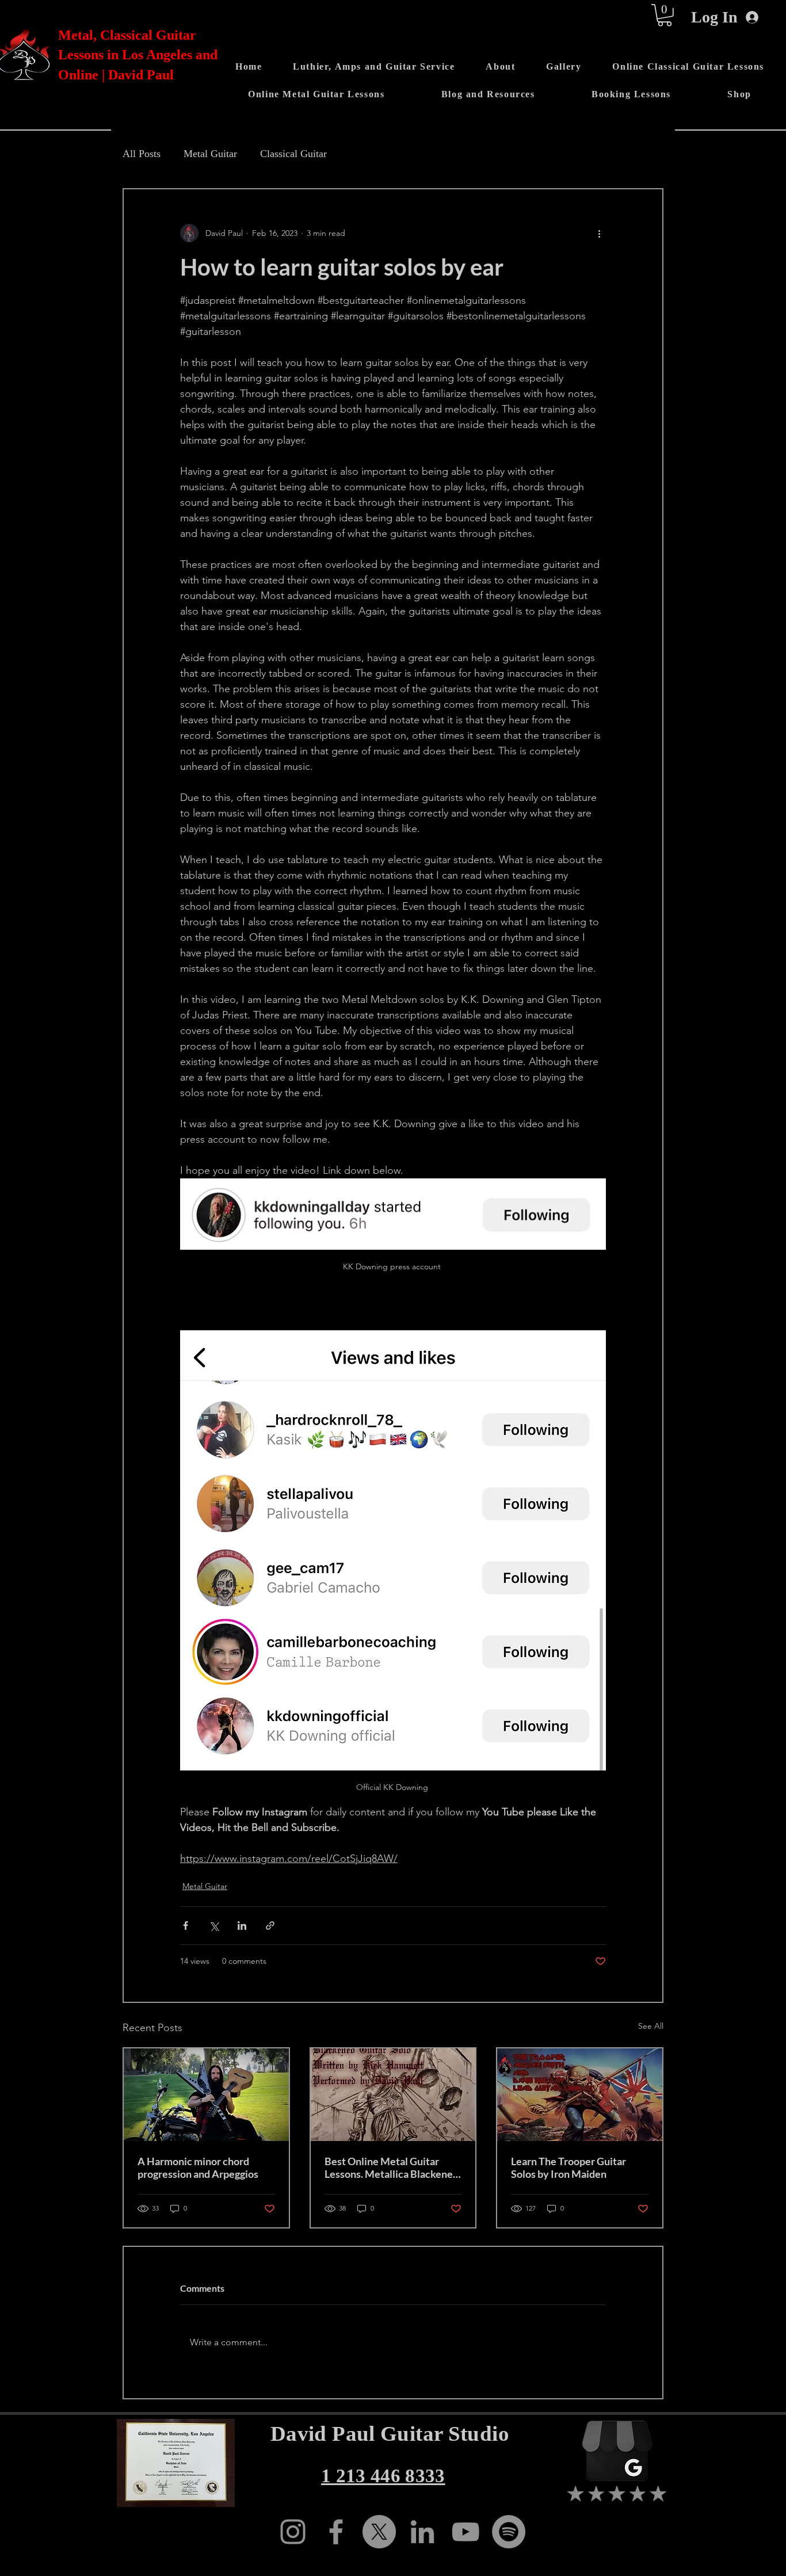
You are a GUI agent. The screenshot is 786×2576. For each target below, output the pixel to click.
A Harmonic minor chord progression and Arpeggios (198, 2167)
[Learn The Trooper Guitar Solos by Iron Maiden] (580, 2095)
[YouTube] (466, 2532)
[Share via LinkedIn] (242, 1926)
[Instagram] (293, 2532)
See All (651, 2026)
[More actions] (599, 233)
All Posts (142, 154)
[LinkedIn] (422, 2532)
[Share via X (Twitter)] (214, 1926)
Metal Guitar (210, 154)
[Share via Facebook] (186, 1926)
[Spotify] (509, 2532)
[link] (665, 15)
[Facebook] (336, 2532)
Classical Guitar (293, 154)
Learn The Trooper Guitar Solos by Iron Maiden (568, 2167)
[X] (379, 2532)
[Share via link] (270, 1926)
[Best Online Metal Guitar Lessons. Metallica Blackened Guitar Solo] (393, 2095)
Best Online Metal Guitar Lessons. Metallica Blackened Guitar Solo (392, 2167)
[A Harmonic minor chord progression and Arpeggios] (206, 2095)
